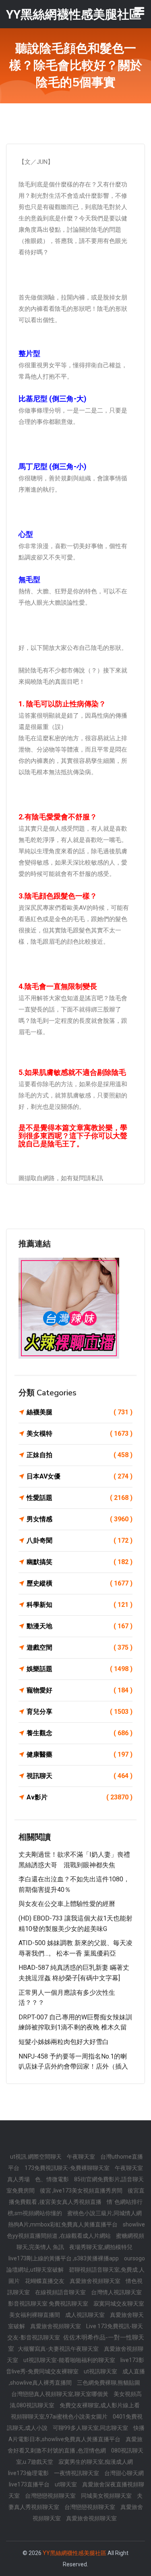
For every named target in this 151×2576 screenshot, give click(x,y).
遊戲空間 (80, 1647)
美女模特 (80, 1434)
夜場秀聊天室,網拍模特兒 (101, 2247)
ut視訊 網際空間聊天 (36, 2157)
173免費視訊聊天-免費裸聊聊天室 (68, 2168)
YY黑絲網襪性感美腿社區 (74, 2553)
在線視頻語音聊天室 (61, 2292)
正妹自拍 (80, 1455)
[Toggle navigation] (139, 11)
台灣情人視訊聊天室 (116, 2292)
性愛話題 (80, 1498)
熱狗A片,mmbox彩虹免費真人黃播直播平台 (63, 2224)
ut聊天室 (66, 2484)
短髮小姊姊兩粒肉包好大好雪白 (64, 2042)
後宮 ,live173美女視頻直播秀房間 (82, 2191)
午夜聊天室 (82, 2157)
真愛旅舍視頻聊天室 (96, 2281)
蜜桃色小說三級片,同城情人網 (104, 2213)
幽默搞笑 (80, 1562)
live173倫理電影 (29, 2473)
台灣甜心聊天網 (124, 2473)
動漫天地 (80, 1626)
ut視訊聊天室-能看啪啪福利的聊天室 (70, 2360)
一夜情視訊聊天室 (77, 2473)
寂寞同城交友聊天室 (119, 2304)
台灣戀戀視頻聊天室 (51, 2496)
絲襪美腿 (80, 1412)
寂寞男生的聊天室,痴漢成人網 (96, 2462)
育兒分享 (80, 1712)
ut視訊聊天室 (101, 2371)
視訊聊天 (80, 1776)
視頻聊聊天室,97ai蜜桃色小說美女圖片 (60, 2417)
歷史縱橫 (80, 1583)
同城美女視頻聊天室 (107, 2496)
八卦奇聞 (80, 1540)
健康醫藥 (80, 1754)
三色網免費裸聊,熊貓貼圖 (109, 2383)
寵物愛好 (80, 1690)
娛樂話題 (80, 1669)
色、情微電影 (53, 2179)
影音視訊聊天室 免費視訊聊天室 (49, 2304)
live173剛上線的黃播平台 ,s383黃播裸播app (64, 2258)
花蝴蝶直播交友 (45, 2281)
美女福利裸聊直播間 (35, 2315)
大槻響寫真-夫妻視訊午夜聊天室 (59, 2349)
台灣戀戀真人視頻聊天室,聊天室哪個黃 (60, 2394)
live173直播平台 (30, 2484)
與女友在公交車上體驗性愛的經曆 (67, 1904)
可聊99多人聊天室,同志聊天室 (91, 2428)
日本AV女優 (80, 1476)
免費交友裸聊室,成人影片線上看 (100, 2405)
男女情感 (80, 1519)
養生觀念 (80, 1733)
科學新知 (80, 1605)
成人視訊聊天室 (86, 2315)
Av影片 (80, 1797)
